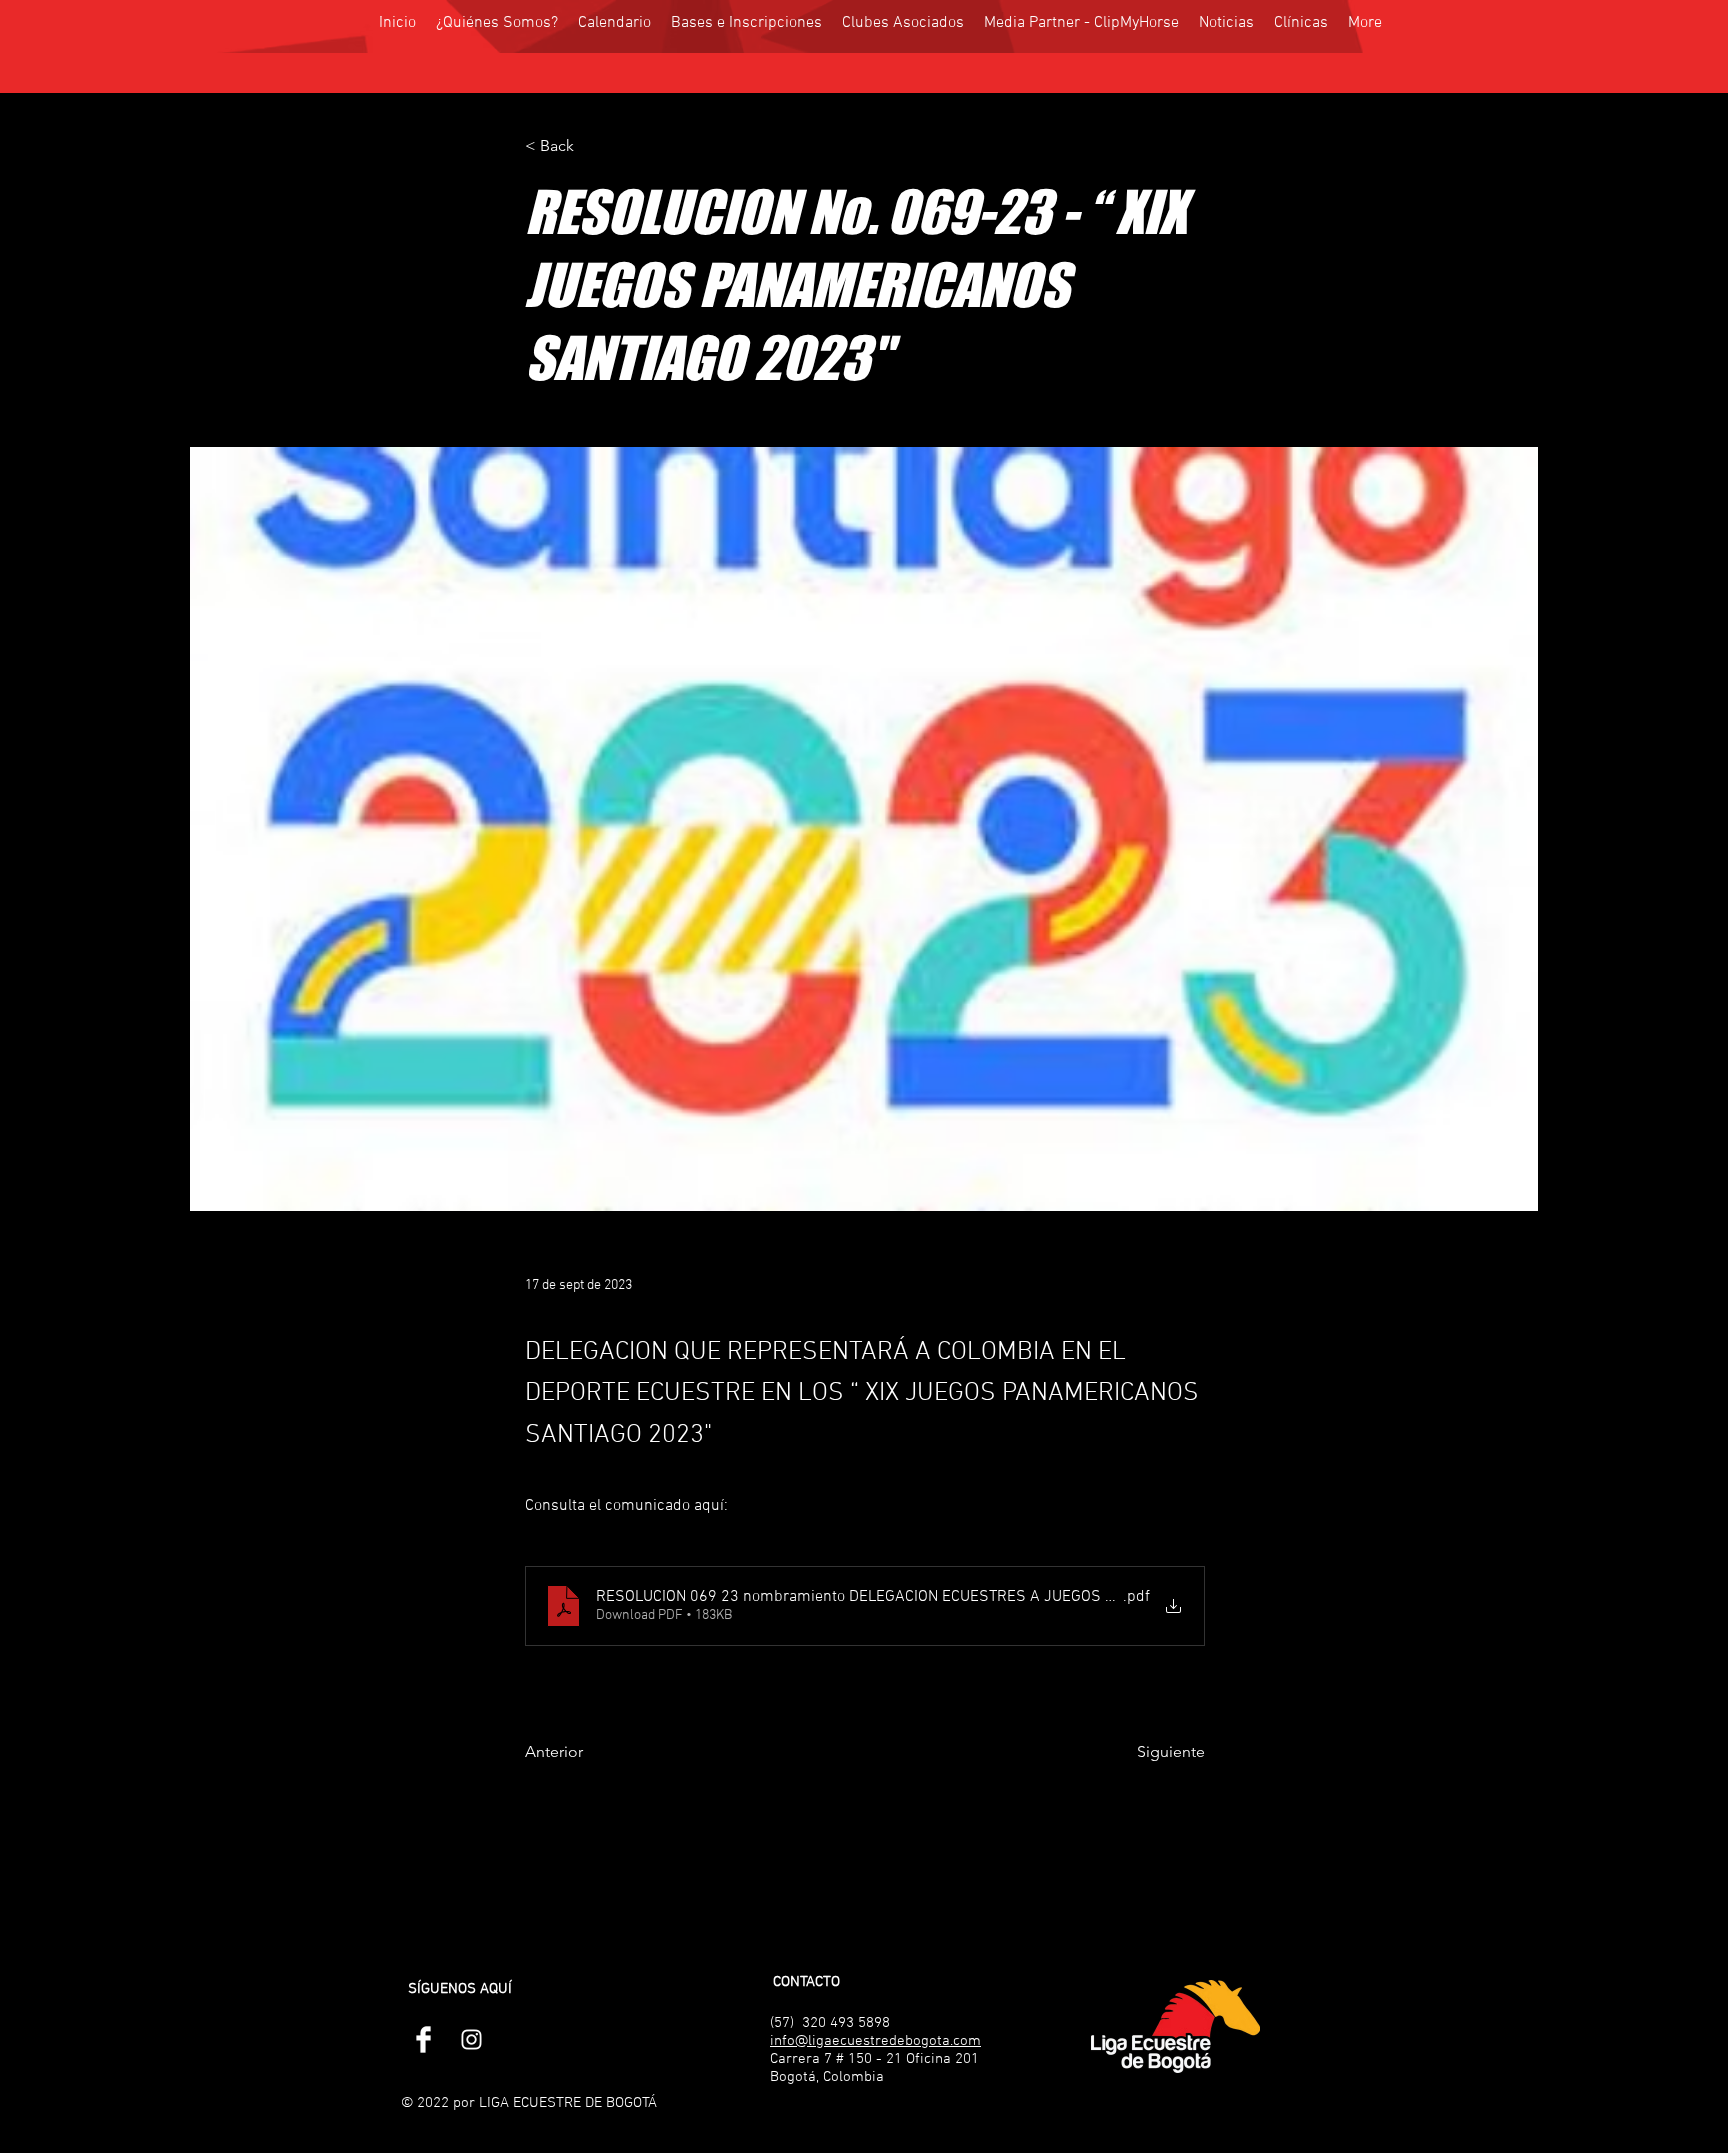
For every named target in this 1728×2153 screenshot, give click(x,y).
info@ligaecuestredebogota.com (875, 2041)
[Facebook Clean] (423, 2039)
